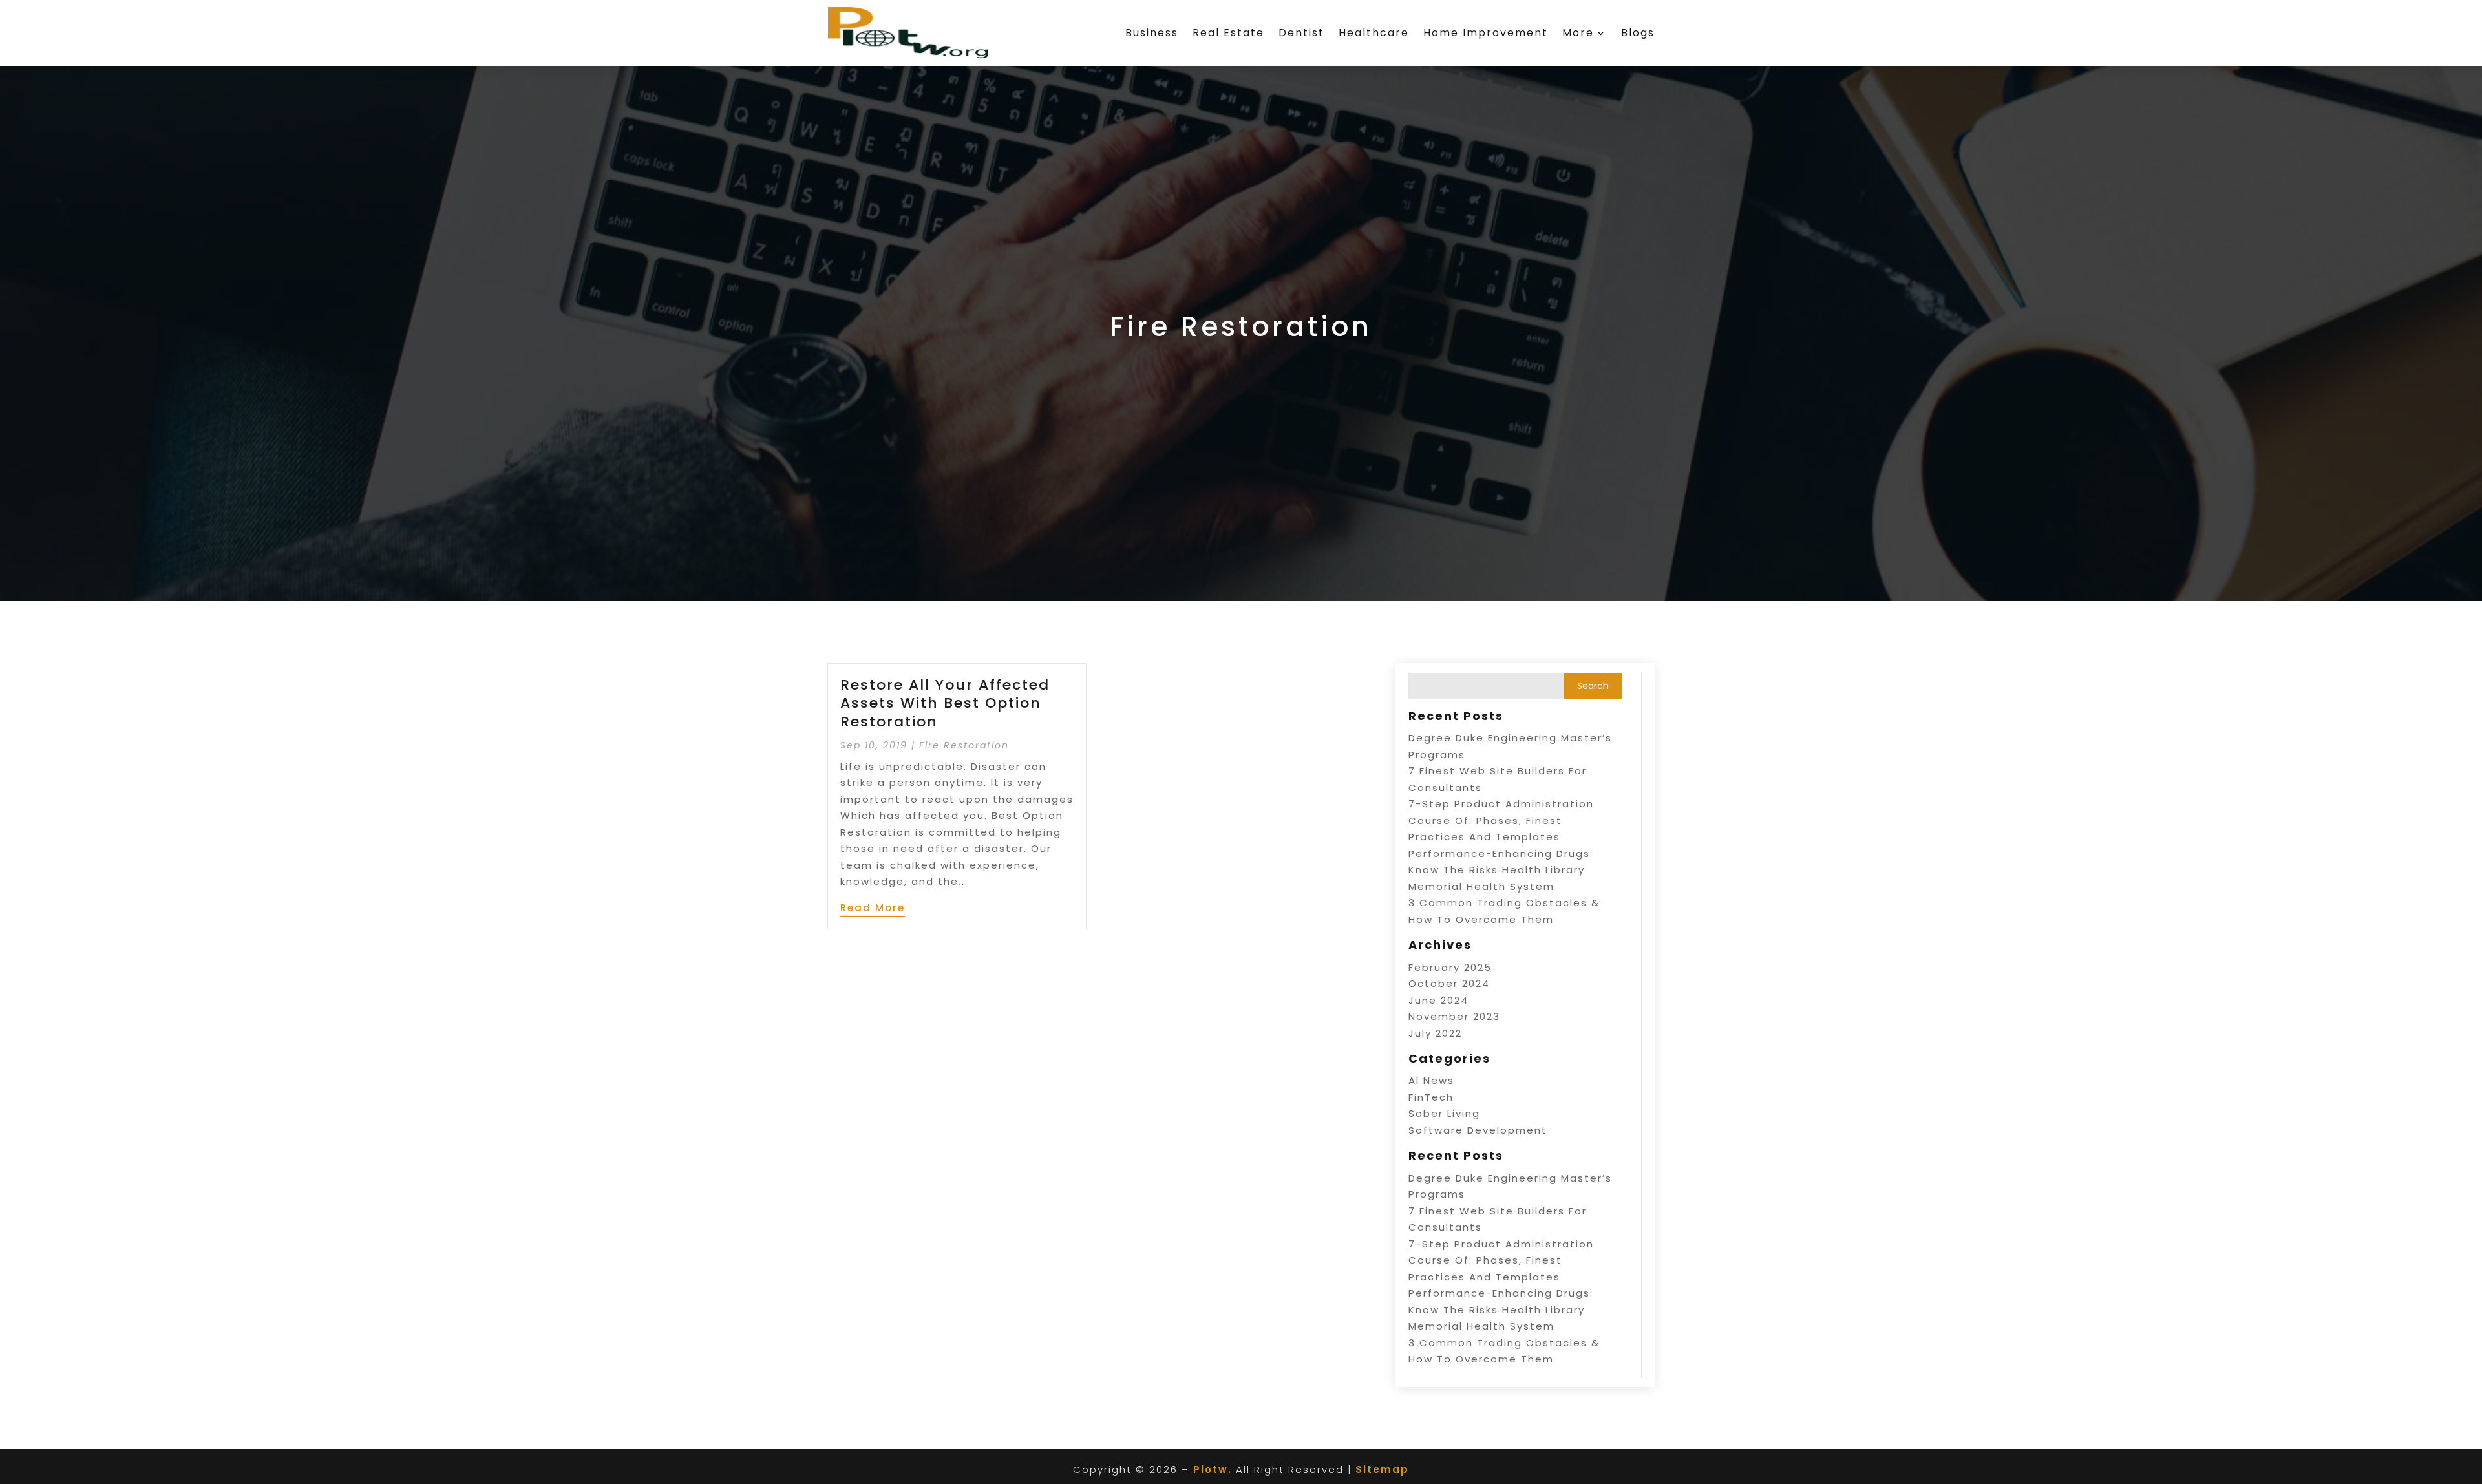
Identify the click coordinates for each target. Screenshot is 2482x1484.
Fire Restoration (964, 745)
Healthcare (1374, 33)
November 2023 (1454, 1016)
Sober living (1444, 1113)
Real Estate (1228, 33)
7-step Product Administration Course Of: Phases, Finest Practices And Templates (1501, 820)
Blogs (1638, 33)
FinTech (1431, 1097)
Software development (1478, 1130)
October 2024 (1449, 983)
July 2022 (1435, 1033)
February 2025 (1450, 967)
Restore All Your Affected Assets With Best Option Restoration (945, 703)
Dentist (1301, 33)
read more (873, 908)
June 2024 (1438, 1000)
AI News (1431, 1080)
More (1578, 33)
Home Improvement (1486, 33)
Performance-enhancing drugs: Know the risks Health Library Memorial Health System (1501, 870)
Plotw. (1213, 1469)
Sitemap (1382, 1469)
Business (1152, 33)
